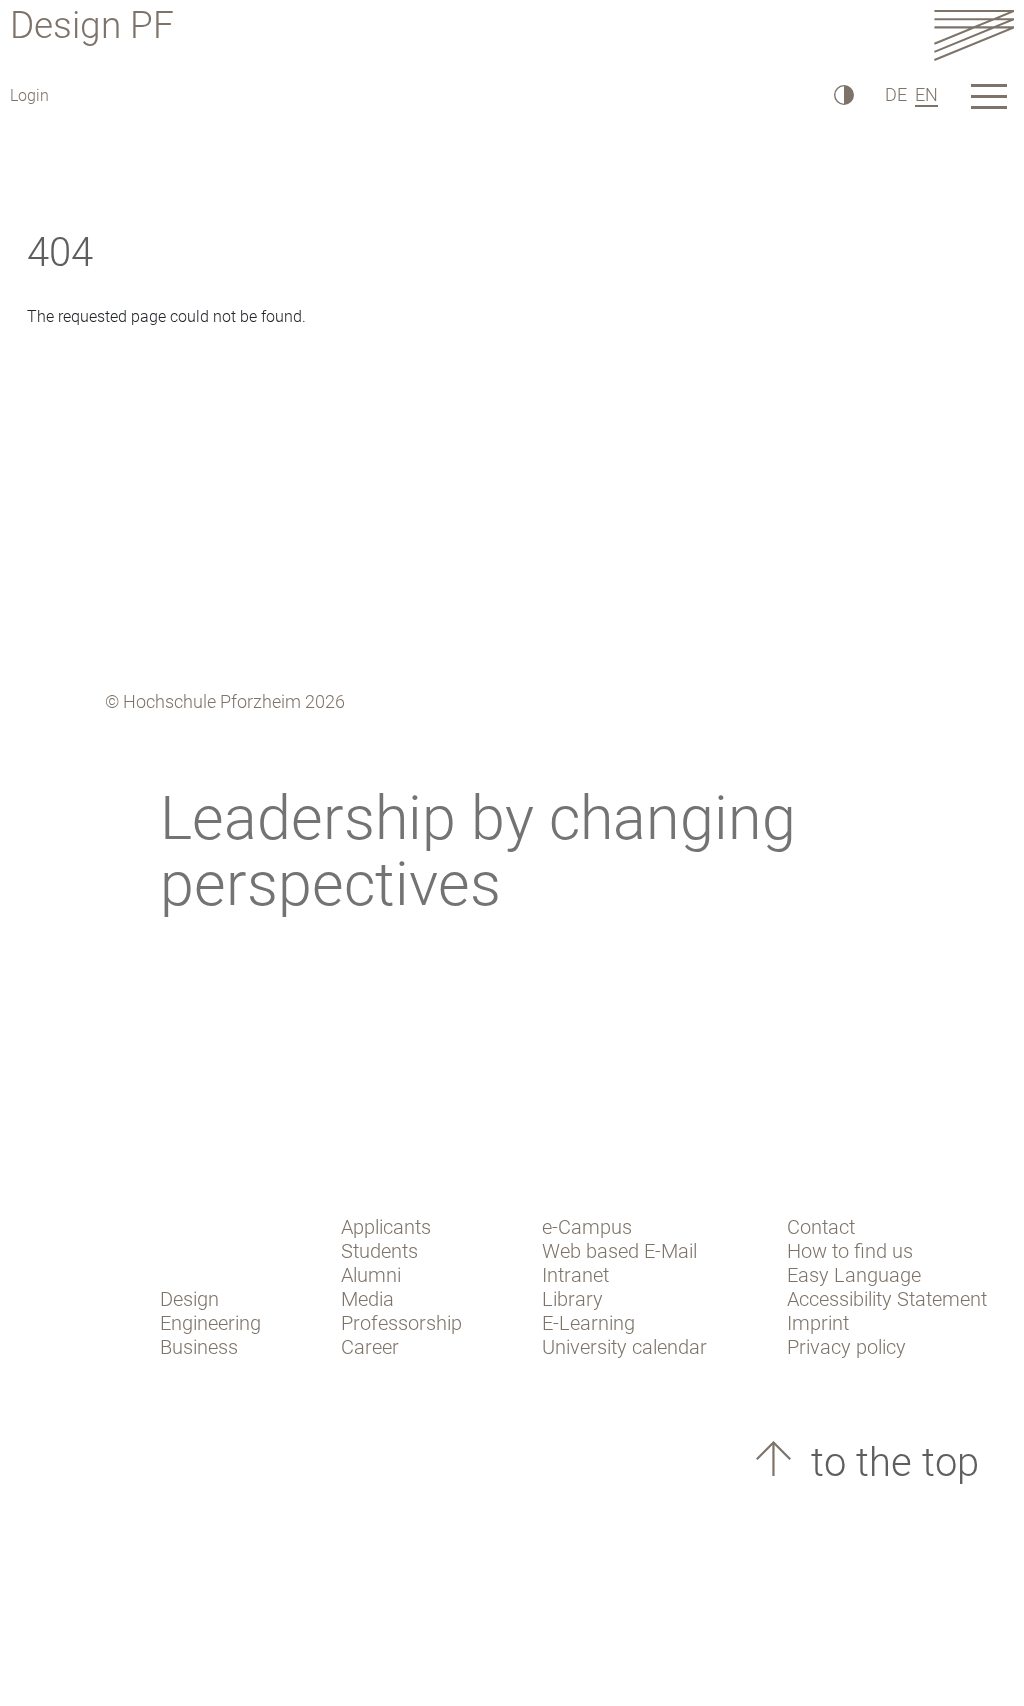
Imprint (818, 1323)
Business (199, 1347)
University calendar (624, 1347)
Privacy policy (846, 1347)
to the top (890, 1462)
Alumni (371, 1275)
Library (572, 1299)
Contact (821, 1227)
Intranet (575, 1275)
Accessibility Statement (887, 1299)
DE (896, 94)
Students (379, 1251)
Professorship (401, 1323)
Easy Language (854, 1275)
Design (189, 1299)
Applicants (386, 1227)
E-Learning (588, 1323)
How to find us (850, 1251)
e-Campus (587, 1227)
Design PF (92, 28)
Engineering (210, 1323)
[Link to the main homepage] (974, 34)
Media (367, 1299)
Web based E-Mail (619, 1251)
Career (370, 1347)
